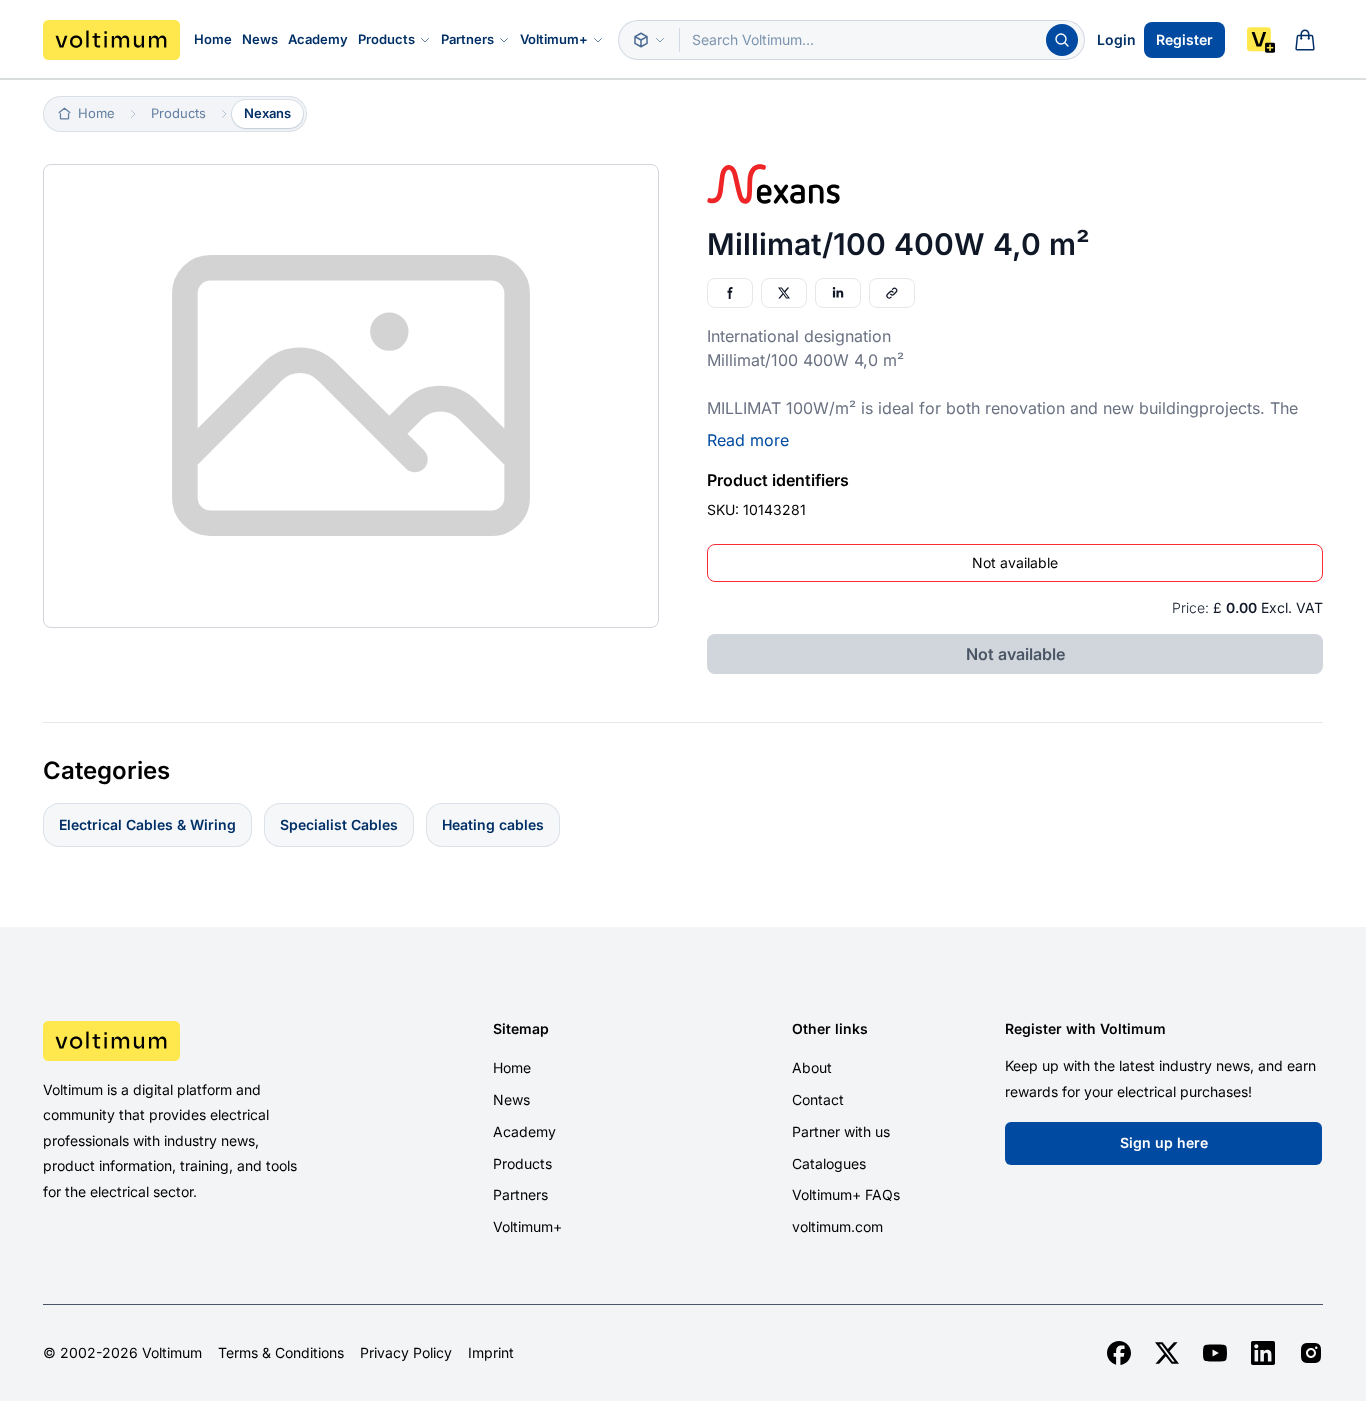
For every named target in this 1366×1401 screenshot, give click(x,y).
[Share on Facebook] (730, 293)
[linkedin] (1263, 1353)
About (812, 1067)
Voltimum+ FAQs (846, 1194)
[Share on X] (784, 293)
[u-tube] (1215, 1353)
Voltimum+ (554, 39)
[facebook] (1119, 1353)
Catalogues (829, 1163)
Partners (467, 39)
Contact (818, 1099)
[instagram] (1311, 1353)
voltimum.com (837, 1226)
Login (1116, 39)
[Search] (1062, 40)
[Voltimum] (111, 40)
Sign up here (1164, 1142)
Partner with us (841, 1131)
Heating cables (493, 824)
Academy (318, 39)
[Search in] (649, 40)
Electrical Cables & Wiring (147, 824)
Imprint (491, 1353)
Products (386, 39)
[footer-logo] (194, 1041)
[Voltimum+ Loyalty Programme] (1261, 40)
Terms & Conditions (281, 1353)
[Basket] (1305, 40)
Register (1184, 39)
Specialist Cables (339, 824)
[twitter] (1167, 1353)
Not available (1015, 562)
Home (213, 39)
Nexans (267, 113)
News (260, 39)
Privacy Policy (406, 1353)
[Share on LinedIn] (838, 293)
